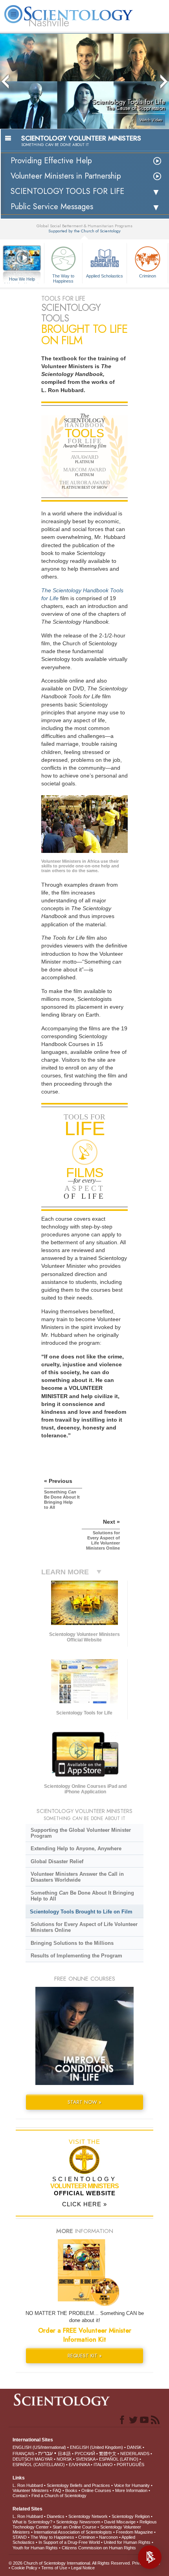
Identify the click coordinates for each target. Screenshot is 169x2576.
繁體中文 (108, 2454)
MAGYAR (44, 2459)
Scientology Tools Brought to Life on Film (81, 1912)
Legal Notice (83, 2568)
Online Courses (96, 2490)
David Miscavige (120, 2522)
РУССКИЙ (85, 2454)
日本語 (64, 2454)
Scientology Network (88, 2516)
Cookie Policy (24, 2568)
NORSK (64, 2459)
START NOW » (84, 2102)
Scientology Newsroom (78, 2522)
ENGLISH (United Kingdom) (96, 2447)
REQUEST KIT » (85, 2356)
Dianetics (56, 2516)
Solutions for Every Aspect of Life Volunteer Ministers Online (84, 1927)
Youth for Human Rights (35, 2548)
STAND (20, 2537)
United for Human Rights (127, 2542)
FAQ (57, 2490)
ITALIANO (103, 2465)
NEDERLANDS (135, 2454)
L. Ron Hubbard (28, 2485)
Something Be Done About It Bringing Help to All (82, 1896)
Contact (20, 2496)
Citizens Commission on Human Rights (99, 2548)
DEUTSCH (23, 2459)
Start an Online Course (74, 2527)
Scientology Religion (131, 2516)
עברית (45, 2453)
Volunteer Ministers (31, 2490)
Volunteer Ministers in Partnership (66, 176)
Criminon (148, 276)
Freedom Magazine (134, 2532)
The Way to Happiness (63, 278)
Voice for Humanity (132, 2485)
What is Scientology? (32, 2522)
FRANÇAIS (23, 2454)
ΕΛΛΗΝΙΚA (79, 2465)
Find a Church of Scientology (59, 2496)
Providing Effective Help (51, 161)
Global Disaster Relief (57, 1861)
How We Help (22, 279)
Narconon (108, 2537)
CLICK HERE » (84, 2204)
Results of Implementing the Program (76, 1956)
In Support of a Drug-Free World (69, 2542)
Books (71, 2490)
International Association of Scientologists (73, 2532)
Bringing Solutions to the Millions (72, 1943)
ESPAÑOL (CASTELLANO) (39, 2465)
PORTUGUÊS (130, 2465)
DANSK (134, 2447)
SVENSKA (85, 2459)
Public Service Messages (52, 207)
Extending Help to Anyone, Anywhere (76, 1848)
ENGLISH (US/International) (39, 2447)
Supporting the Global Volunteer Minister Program (81, 1833)
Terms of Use (54, 2568)
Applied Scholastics (105, 276)
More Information (131, 2490)
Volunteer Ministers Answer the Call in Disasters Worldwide (77, 1877)
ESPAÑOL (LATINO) (119, 2459)
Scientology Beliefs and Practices (78, 2485)
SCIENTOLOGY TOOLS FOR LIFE (67, 191)
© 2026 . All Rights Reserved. (70, 2563)
